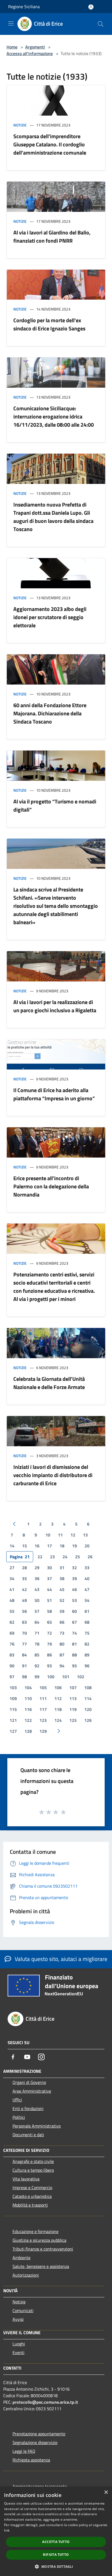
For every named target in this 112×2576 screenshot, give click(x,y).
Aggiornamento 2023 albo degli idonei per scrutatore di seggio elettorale (50, 617)
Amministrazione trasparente (40, 2486)
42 (24, 1589)
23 (52, 1557)
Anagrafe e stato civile (33, 2161)
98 (24, 1677)
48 (12, 1600)
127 (13, 1731)
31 (62, 1568)
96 (87, 1666)
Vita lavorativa (26, 2179)
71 (37, 1633)
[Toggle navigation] (11, 23)
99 (37, 1677)
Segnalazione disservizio (35, 2442)
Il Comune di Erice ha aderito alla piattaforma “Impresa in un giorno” (54, 1094)
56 (24, 1611)
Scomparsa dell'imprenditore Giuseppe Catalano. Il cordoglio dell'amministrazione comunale (50, 144)
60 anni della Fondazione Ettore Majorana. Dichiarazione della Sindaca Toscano (50, 713)
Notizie (20, 125)
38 (62, 1578)
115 (13, 1709)
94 (62, 1666)
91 (24, 1666)
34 (12, 1578)
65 (49, 1622)
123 (43, 1720)
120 (88, 1709)
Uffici (17, 2100)
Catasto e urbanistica (32, 2196)
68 (87, 1622)
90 (12, 1666)
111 (43, 1698)
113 (73, 1698)
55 (12, 1611)
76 (12, 1644)
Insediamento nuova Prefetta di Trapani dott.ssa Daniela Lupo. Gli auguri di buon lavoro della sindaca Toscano (53, 517)
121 (13, 1720)
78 (37, 1644)
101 (66, 1677)
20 (87, 1546)
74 (74, 1633)
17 (49, 1546)
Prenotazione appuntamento (39, 2434)
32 (74, 1568)
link (7, 2530)
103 (13, 1688)
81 (74, 1644)
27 (12, 1568)
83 (12, 1655)
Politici (19, 2117)
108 (88, 1688)
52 (62, 1600)
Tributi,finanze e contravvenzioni (43, 2249)
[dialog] (56, 2531)
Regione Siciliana (24, 7)
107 (73, 1688)
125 (73, 1720)
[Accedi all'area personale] (91, 7)
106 (58, 1688)
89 (87, 1655)
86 (49, 1655)
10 (48, 1535)
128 (28, 1731)
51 (49, 1600)
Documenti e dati (28, 2135)
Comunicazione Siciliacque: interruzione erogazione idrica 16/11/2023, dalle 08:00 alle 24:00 (54, 416)
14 (12, 1546)
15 (24, 1546)
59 (62, 1611)
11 (60, 1535)
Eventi (18, 2352)
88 (74, 1655)
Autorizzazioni (26, 2275)
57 (37, 1611)
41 (12, 1589)
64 (37, 1622)
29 (37, 1568)
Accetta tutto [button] (56, 2542)
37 (49, 1578)
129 (43, 1731)
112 (58, 1698)
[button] (56, 2566)
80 (62, 1644)
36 (37, 1578)
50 (37, 1600)
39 (74, 1578)
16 (37, 1546)
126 (88, 1720)
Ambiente (21, 2258)
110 (28, 1698)
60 (74, 1611)
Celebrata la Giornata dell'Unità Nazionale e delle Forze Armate (49, 1383)
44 (49, 1589)
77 (24, 1644)
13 (85, 1535)
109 (13, 1698)
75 (87, 1633)
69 (12, 1633)
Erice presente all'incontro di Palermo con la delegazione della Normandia (51, 1186)
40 (87, 1578)
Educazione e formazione (35, 2231)
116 (28, 1709)
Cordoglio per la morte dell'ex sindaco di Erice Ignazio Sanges (49, 324)
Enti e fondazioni (28, 2108)
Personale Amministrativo (37, 2126)
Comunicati (23, 2310)
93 (49, 1666)
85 (37, 1655)
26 (90, 1557)
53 (74, 1600)
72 (49, 1633)
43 (37, 1589)
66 (62, 1622)
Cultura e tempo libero (33, 2170)
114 (88, 1698)
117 (43, 1709)
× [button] (106, 2492)
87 (62, 1655)
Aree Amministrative (32, 2091)
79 (49, 1644)
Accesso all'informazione (30, 53)
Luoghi (19, 2344)
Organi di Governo (29, 2082)
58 (49, 1611)
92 (37, 1666)
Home (12, 47)
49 (24, 1600)
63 (24, 1622)
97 (12, 1677)
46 (74, 1589)
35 (24, 1578)
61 (87, 1611)
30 (49, 1568)
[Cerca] (101, 24)
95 (74, 1666)
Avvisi (18, 2319)
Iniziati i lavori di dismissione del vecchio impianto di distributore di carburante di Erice (53, 1475)
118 (58, 1709)
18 (62, 1546)
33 (87, 1568)
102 (81, 1677)
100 (51, 1677)
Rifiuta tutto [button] (56, 2555)
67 (74, 1622)
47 (87, 1589)
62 (12, 1622)
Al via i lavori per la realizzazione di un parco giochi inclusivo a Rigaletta (55, 1006)
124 (58, 1720)
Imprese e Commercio (32, 2188)
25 (77, 1557)
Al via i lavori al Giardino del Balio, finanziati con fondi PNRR (52, 236)
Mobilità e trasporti (30, 2205)
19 (74, 1546)
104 (28, 1688)
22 (40, 1557)
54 (87, 1600)
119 (73, 1709)
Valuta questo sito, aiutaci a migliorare (60, 1959)
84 (24, 1655)
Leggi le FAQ (24, 2451)
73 (62, 1633)
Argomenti (35, 47)
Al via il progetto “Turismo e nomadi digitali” (55, 805)
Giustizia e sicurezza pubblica (39, 2240)
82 (87, 1644)
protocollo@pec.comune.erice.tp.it (45, 2402)
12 (73, 1535)
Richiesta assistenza (31, 2460)
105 (43, 1688)
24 (65, 1557)
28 (24, 1568)
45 (62, 1589)
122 (28, 1720)
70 (24, 1633)
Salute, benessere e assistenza (41, 2266)
